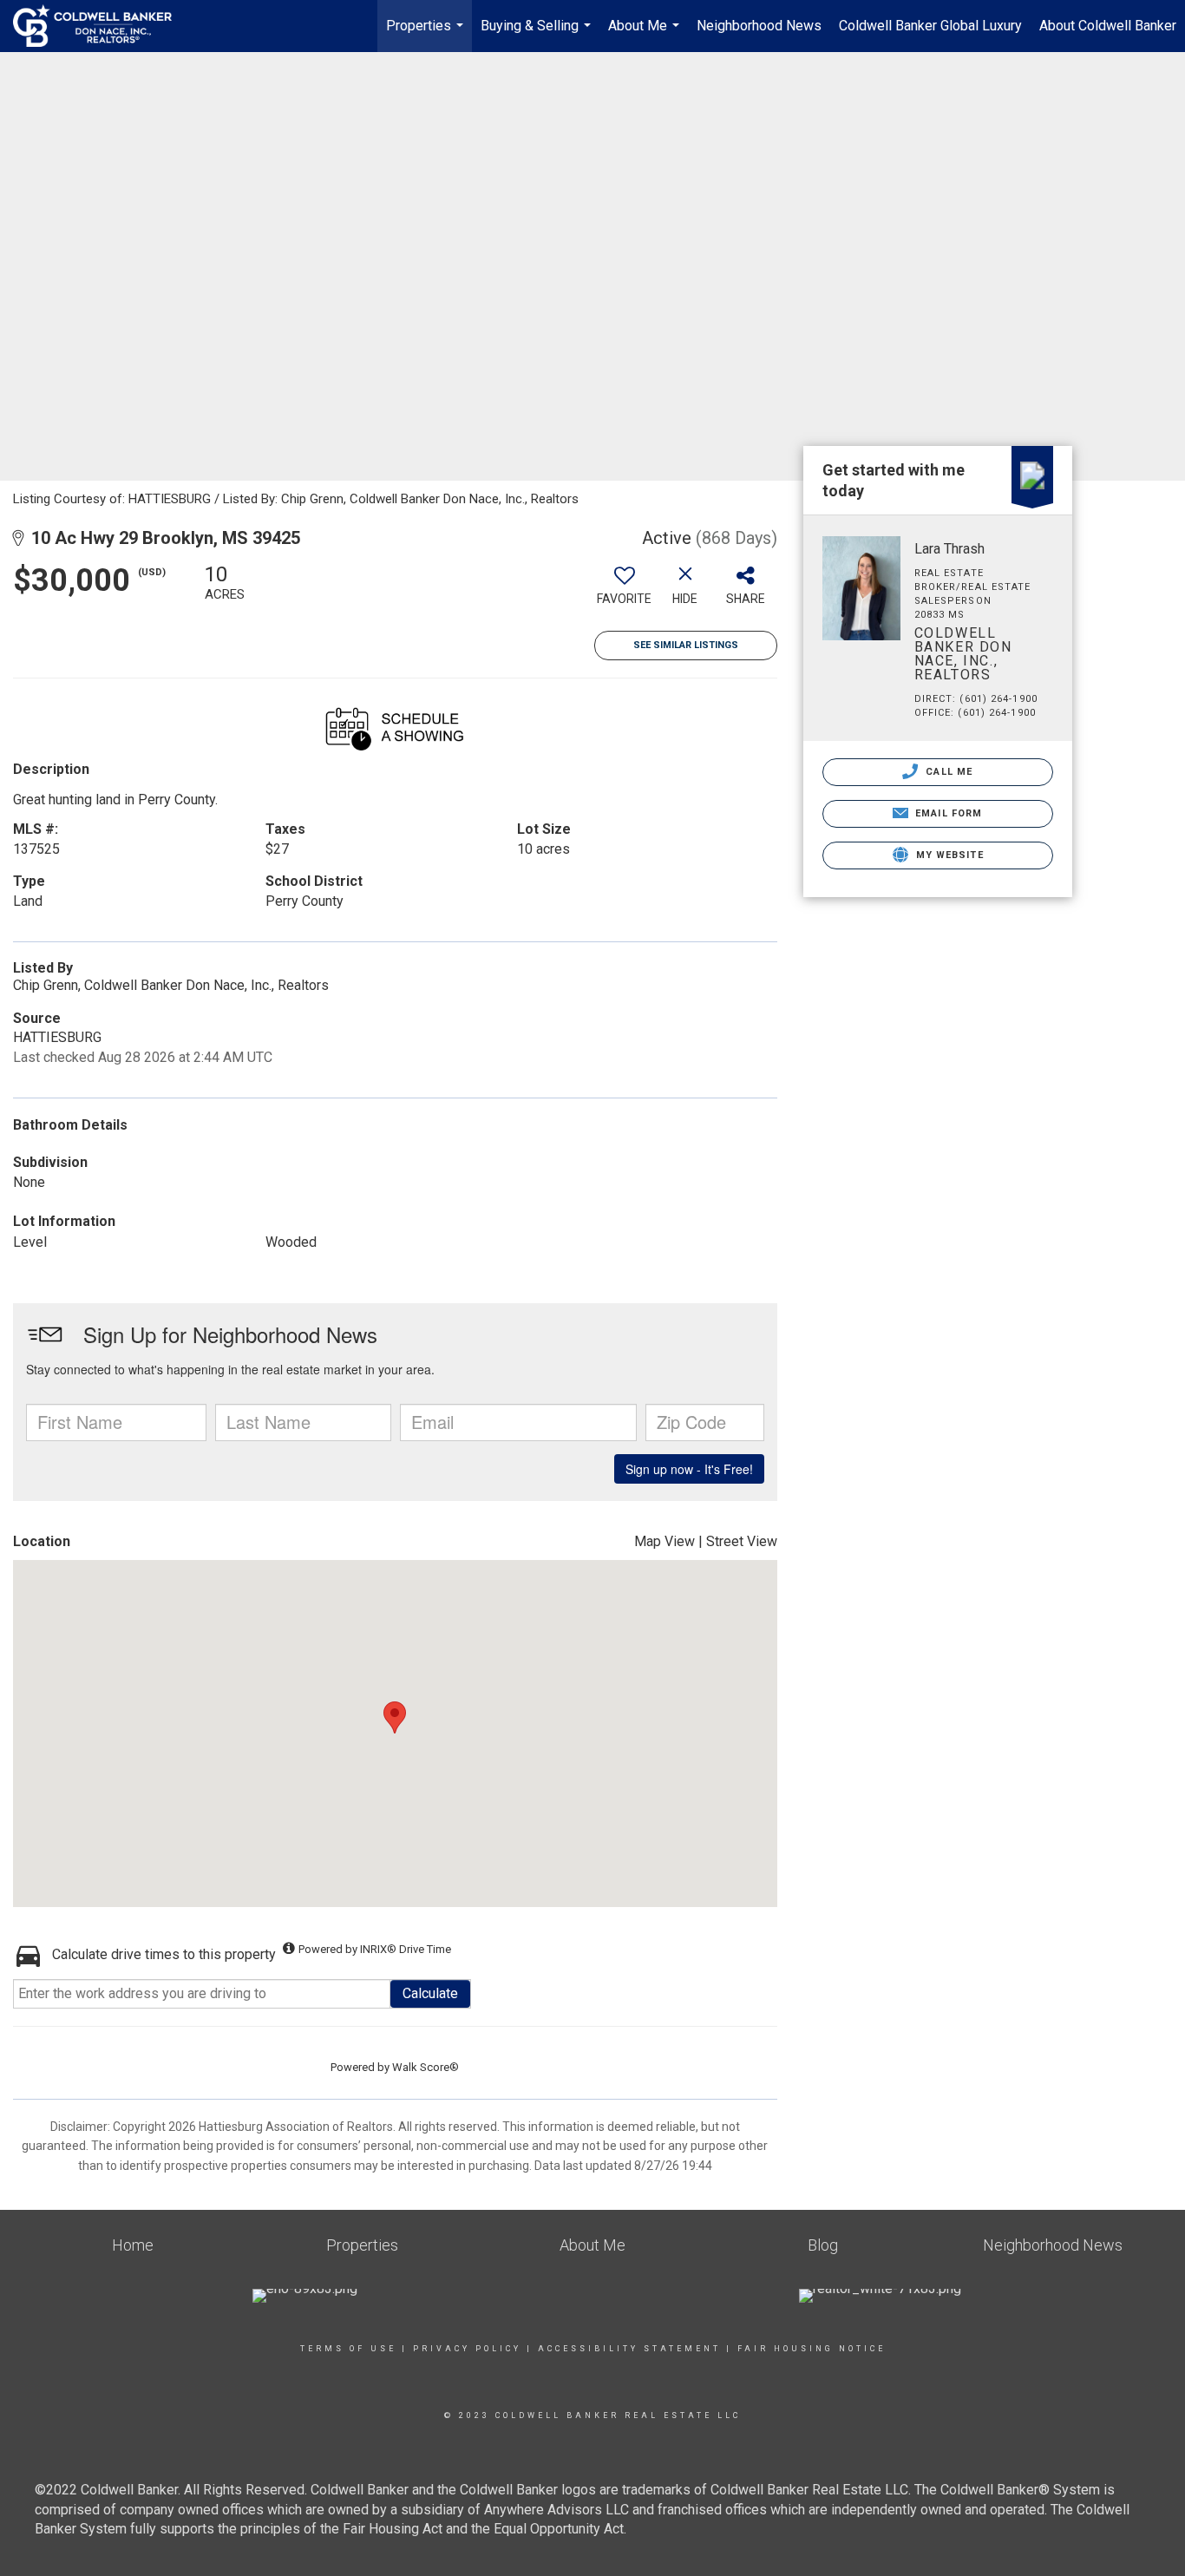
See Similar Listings (686, 645)
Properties (427, 35)
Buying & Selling (538, 35)
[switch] (625, 591)
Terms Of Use (348, 2349)
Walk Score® (426, 2067)
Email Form (947, 813)
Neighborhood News (759, 26)
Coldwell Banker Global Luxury (930, 26)
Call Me (947, 772)
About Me (646, 35)
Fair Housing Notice (812, 2349)
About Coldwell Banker (1108, 26)
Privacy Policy (467, 2349)
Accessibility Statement (629, 2349)
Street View (742, 1541)
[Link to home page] (101, 26)
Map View (665, 1541)
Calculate (430, 1993)
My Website (948, 855)
